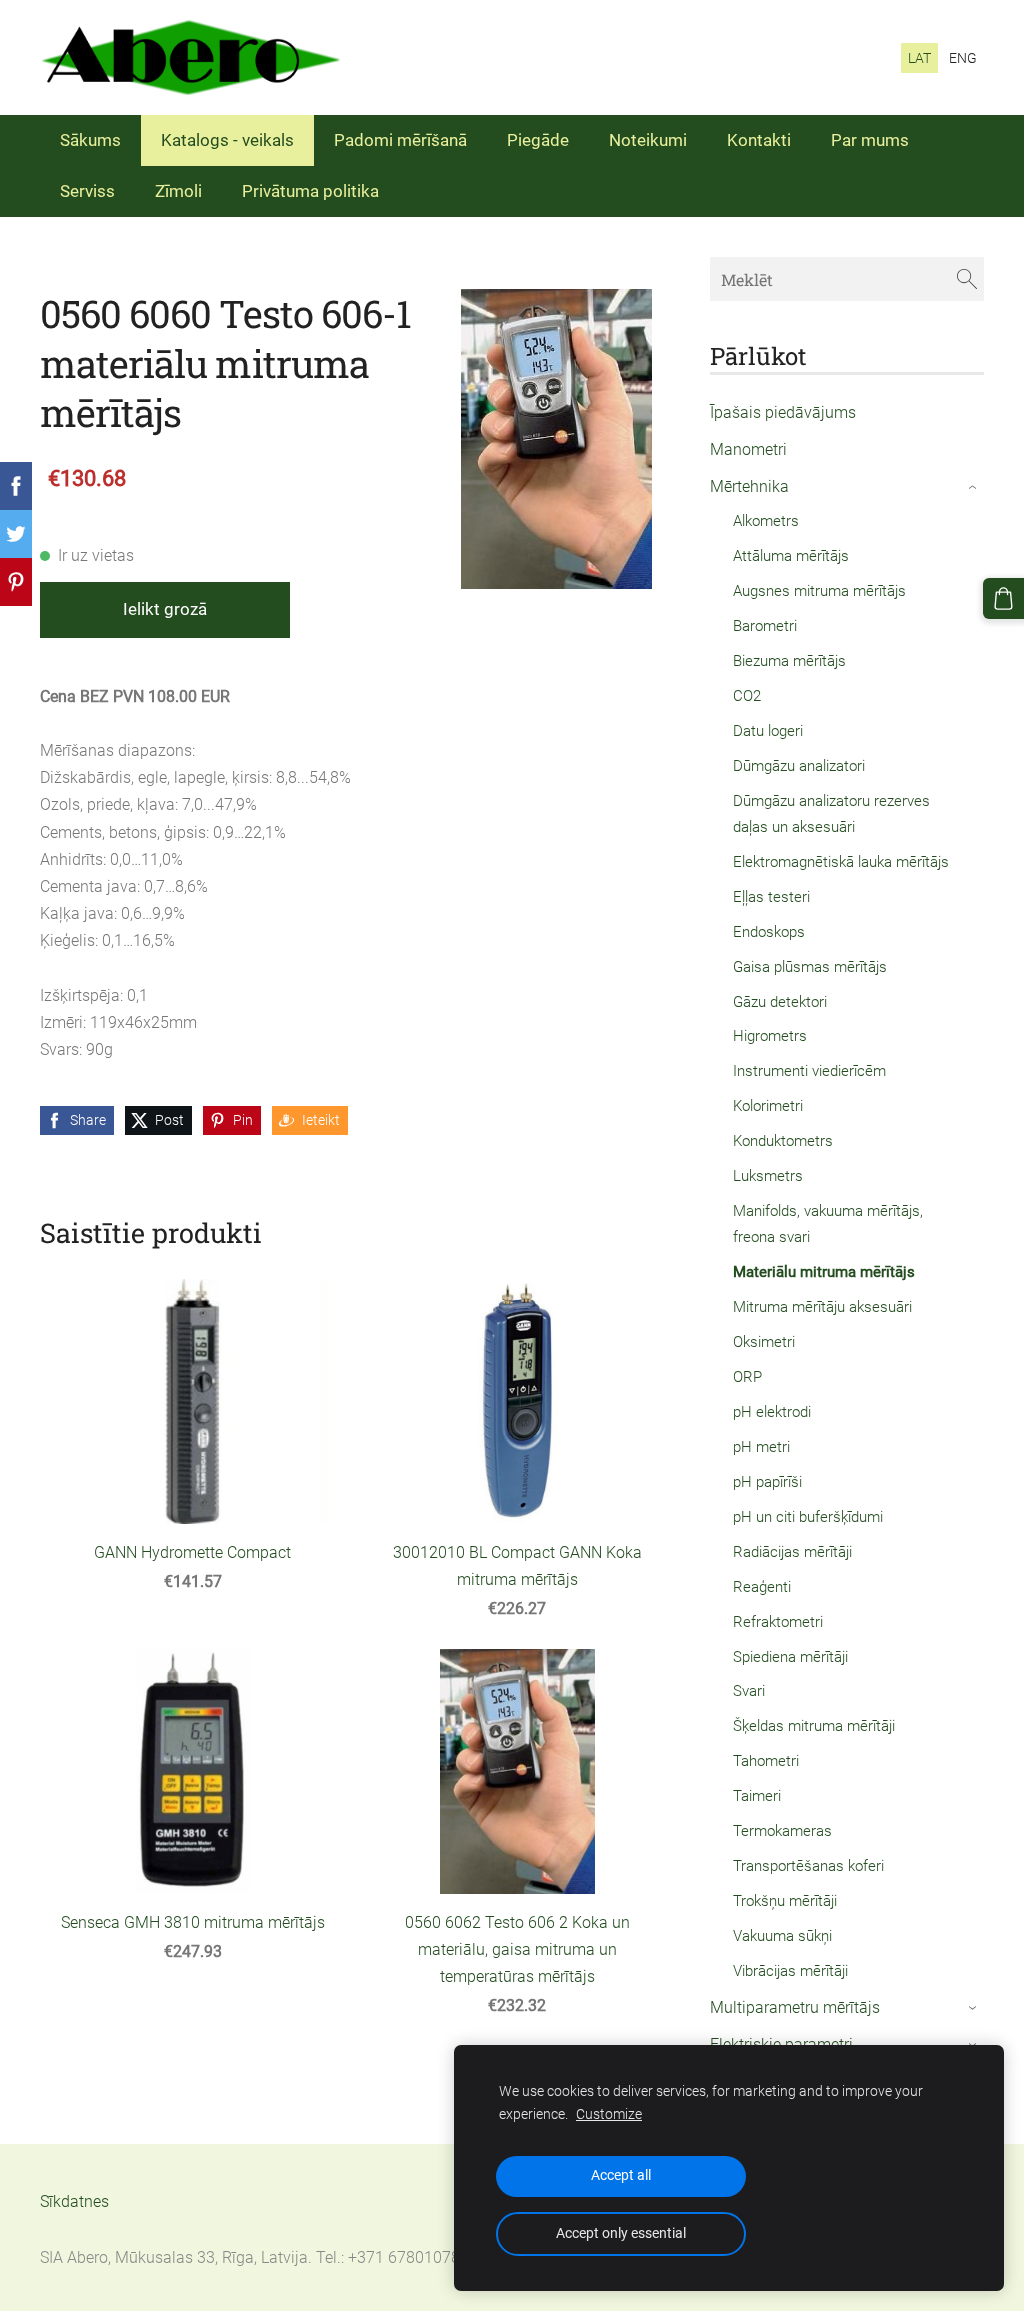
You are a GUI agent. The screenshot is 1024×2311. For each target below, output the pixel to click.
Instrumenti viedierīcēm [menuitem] (809, 1071)
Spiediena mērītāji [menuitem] (790, 1657)
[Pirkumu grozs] (1003, 598)
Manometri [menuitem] (748, 449)
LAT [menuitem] (919, 58)
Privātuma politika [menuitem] (310, 191)
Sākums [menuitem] (90, 140)
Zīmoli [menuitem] (178, 191)
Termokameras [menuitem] (782, 1831)
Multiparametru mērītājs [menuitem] (795, 2007)
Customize (609, 2114)
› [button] (973, 487)
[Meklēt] (967, 278)
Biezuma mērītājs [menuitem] (789, 661)
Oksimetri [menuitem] (764, 1342)
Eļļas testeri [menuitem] (771, 897)
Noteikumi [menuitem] (648, 140)
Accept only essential (621, 2233)
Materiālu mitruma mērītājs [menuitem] (824, 1272)
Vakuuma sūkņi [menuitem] (782, 1936)
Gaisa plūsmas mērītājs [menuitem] (810, 967)
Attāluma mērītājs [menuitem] (791, 556)
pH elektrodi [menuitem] (772, 1412)
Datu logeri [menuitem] (768, 731)
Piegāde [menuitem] (538, 140)
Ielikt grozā (165, 609)
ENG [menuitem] (963, 58)
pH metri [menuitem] (761, 1447)
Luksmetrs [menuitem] (768, 1176)
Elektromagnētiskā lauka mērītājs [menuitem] (841, 862)
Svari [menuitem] (749, 1691)
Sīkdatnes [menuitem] (74, 2201)
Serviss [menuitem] (87, 191)
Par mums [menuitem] (870, 140)
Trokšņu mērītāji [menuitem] (785, 1901)
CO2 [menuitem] (747, 696)
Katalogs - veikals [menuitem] (227, 140)
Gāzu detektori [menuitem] (780, 1002)
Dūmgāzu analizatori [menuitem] (799, 766)
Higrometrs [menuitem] (770, 1036)
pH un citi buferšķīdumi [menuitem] (808, 1517)
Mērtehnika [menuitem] (749, 486)
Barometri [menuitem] (765, 626)
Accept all (621, 2175)
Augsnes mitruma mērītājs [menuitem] (819, 591)
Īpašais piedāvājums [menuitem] (783, 412)
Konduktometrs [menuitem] (783, 1141)
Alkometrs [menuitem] (766, 521)
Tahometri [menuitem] (766, 1761)
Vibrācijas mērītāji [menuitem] (790, 1971)
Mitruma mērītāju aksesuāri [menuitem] (822, 1307)
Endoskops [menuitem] (769, 932)
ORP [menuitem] (747, 1377)
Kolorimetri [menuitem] (768, 1106)
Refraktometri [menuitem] (778, 1622)
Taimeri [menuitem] (757, 1796)
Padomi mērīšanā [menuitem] (400, 140)
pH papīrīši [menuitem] (767, 1482)
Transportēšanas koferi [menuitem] (808, 1866)
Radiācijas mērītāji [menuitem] (792, 1552)
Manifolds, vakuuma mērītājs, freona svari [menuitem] (828, 1224)
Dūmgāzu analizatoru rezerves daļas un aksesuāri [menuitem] (831, 814)
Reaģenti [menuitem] (762, 1587)
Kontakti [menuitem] (759, 140)
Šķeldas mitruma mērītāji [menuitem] (814, 1726)
